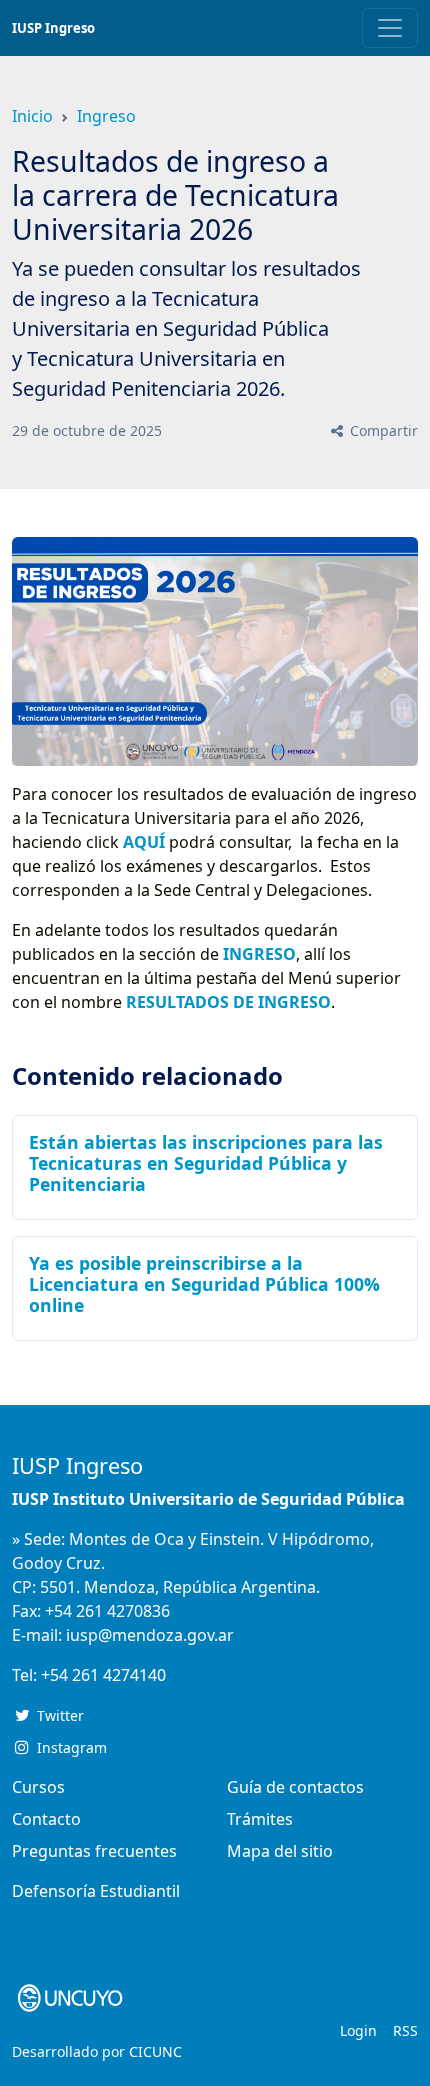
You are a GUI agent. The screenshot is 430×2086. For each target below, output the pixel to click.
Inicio (32, 116)
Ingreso (106, 116)
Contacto (46, 1819)
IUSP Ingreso (53, 28)
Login (358, 2030)
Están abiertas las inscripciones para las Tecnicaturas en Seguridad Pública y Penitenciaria (206, 1163)
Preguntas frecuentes (94, 1851)
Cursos (38, 1787)
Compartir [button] (382, 430)
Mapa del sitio (280, 1851)
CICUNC (155, 2051)
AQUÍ (144, 842)
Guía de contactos (295, 1787)
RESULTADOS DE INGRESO (228, 1002)
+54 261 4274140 (103, 1675)
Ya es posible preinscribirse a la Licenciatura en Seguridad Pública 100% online (204, 1284)
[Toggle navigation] (390, 28)
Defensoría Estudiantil (96, 1891)
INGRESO (259, 954)
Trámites (260, 1819)
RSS (405, 2030)
